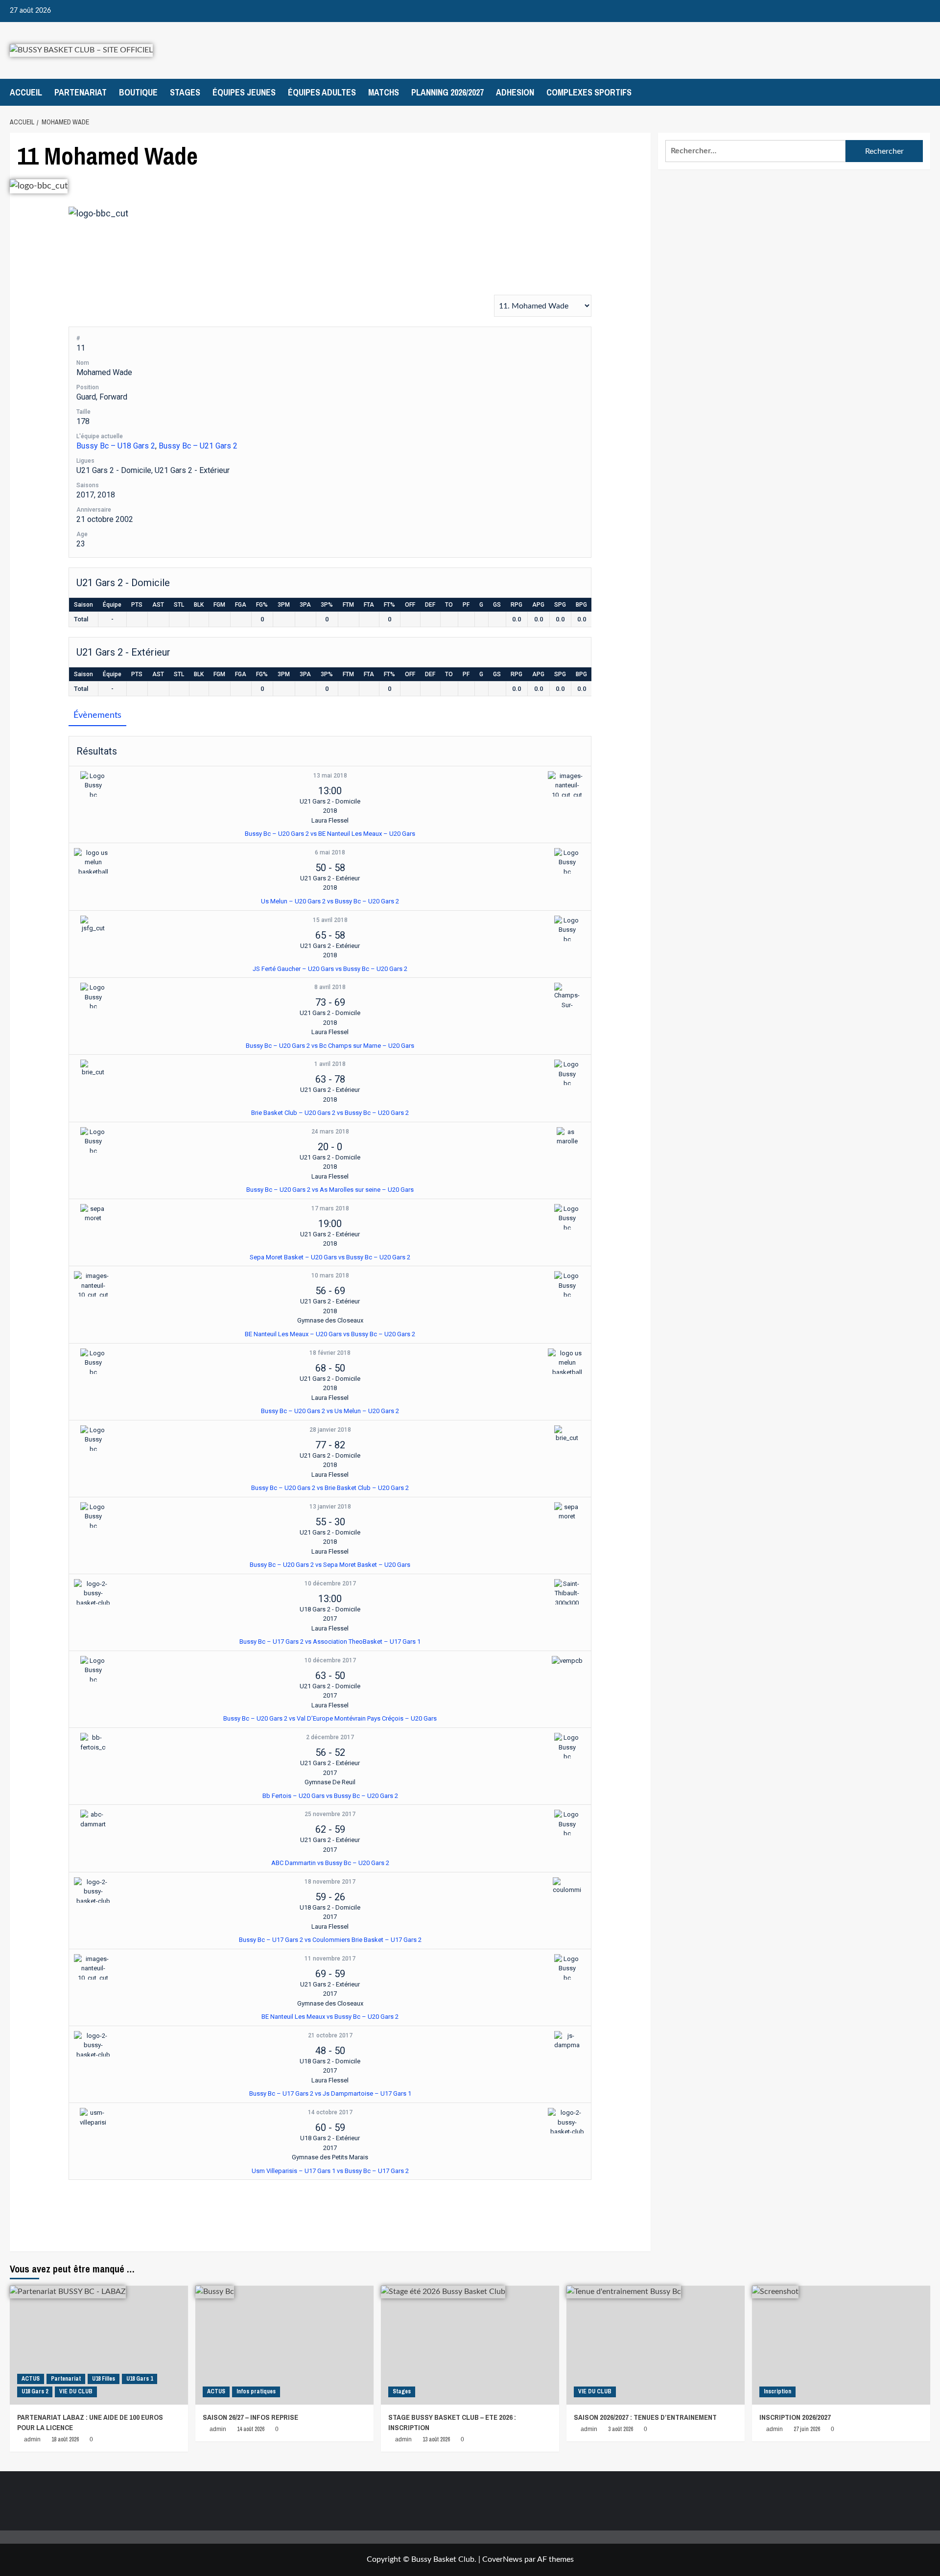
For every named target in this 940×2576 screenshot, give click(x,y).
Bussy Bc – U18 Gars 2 (116, 446)
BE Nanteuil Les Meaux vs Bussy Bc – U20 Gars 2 (330, 2017)
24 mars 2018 (330, 1132)
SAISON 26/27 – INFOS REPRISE (250, 2417)
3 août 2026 (621, 2429)
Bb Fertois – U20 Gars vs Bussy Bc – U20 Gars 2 (330, 1796)
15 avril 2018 (330, 920)
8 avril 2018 (330, 987)
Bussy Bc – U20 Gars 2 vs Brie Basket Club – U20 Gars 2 (330, 1488)
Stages (402, 2391)
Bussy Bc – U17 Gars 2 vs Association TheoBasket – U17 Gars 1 (330, 1642)
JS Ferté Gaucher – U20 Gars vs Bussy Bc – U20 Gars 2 (330, 969)
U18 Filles (104, 2379)
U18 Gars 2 (35, 2391)
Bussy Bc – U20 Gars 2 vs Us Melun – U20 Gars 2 (330, 1411)
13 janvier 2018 (330, 1507)
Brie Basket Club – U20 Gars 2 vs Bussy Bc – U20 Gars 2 (330, 1113)
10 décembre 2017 (330, 1583)
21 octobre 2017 (330, 2035)
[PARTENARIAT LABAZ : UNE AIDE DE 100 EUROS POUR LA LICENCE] (99, 2345)
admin (32, 2439)
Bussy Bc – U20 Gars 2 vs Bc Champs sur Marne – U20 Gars (330, 1046)
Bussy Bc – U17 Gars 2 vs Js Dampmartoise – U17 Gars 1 (330, 2093)
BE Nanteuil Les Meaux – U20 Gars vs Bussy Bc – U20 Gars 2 (330, 1334)
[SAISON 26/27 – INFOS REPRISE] (284, 2345)
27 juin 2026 (807, 2429)
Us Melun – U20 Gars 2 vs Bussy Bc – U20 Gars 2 (330, 901)
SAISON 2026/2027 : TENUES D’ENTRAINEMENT (645, 2417)
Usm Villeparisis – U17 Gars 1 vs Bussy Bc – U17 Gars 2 (330, 2171)
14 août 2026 (251, 2429)
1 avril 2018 (330, 1064)
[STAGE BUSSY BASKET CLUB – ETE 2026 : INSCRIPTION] (470, 2345)
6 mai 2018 (330, 852)
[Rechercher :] (756, 151)
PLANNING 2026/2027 (447, 92)
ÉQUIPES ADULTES (322, 92)
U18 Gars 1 (140, 2379)
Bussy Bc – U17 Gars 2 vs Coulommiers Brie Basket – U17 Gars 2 (330, 1940)
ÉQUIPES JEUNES (244, 92)
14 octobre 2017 (330, 2112)
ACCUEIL (26, 92)
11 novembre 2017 (330, 1959)
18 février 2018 (330, 1353)
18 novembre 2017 (330, 1882)
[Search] (924, 92)
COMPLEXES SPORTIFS (589, 92)
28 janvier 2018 (330, 1430)
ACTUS (31, 2379)
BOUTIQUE (138, 92)
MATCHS (384, 92)
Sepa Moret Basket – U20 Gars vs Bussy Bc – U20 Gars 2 (330, 1257)
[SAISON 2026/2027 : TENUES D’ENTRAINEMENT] (656, 2345)
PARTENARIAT (81, 92)
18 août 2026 (65, 2439)
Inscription (777, 2391)
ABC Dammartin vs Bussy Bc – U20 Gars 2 (330, 1863)
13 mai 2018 (330, 776)
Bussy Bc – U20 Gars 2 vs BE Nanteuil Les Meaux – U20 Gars (330, 834)
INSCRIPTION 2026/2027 (795, 2417)
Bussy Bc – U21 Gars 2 (198, 446)
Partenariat (66, 2379)
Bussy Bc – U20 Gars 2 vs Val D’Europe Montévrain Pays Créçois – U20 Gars (330, 1718)
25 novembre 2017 (330, 1814)
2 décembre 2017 (330, 1737)
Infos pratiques (256, 2391)
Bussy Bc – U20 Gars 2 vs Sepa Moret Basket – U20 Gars (330, 1565)
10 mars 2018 (330, 1276)
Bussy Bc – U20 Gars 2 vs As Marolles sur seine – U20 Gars (330, 1190)
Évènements (97, 715)
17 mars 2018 (330, 1208)
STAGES (185, 92)
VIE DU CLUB (76, 2391)
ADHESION (515, 92)
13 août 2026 (436, 2439)
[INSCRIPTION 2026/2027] (841, 2345)
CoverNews (502, 2559)
